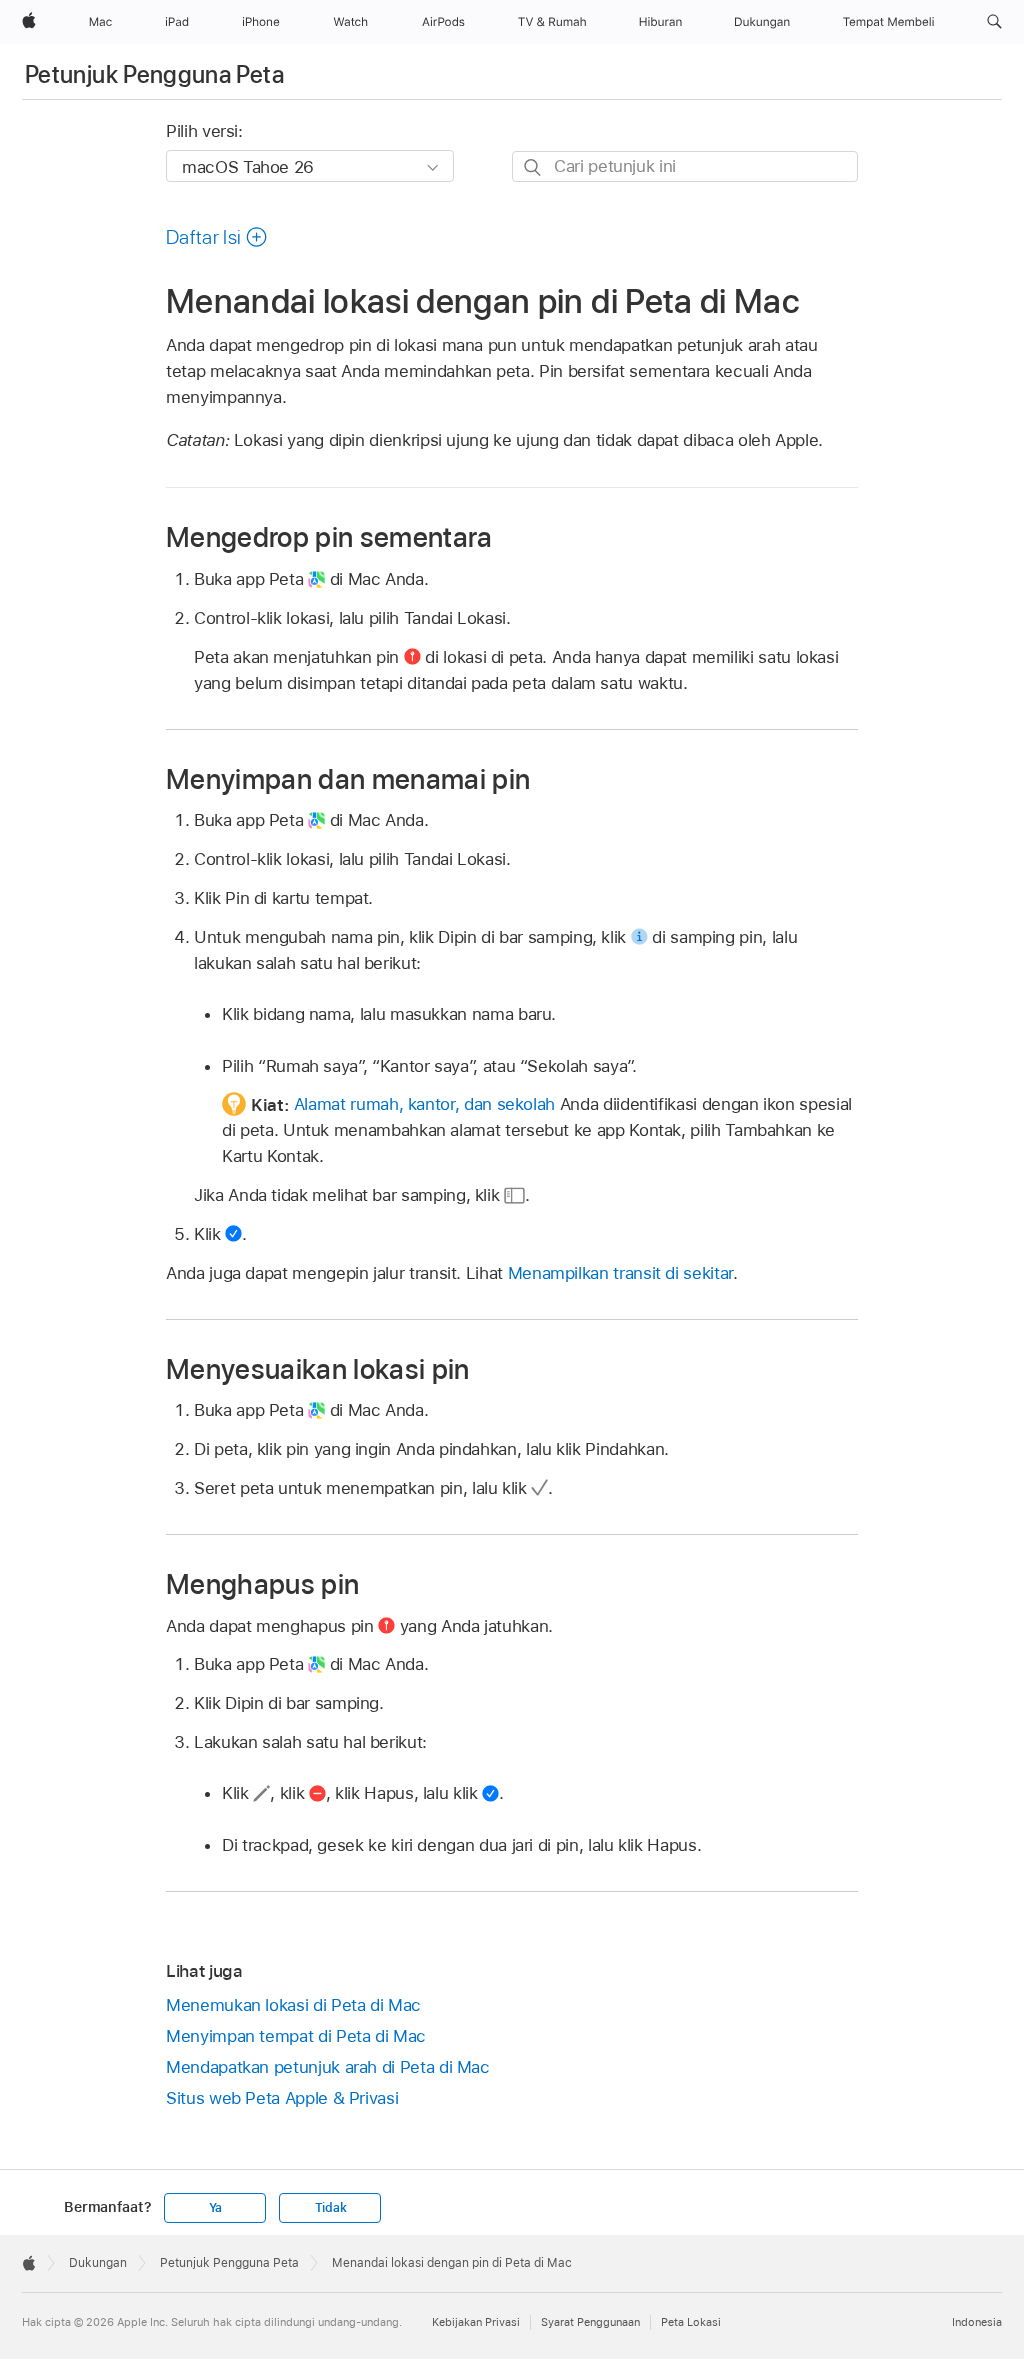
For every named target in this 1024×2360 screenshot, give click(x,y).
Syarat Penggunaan (590, 2322)
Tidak (331, 2208)
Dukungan (98, 2263)
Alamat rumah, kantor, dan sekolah (424, 1104)
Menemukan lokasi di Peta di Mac (293, 2005)
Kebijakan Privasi (476, 2322)
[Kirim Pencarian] (533, 167)
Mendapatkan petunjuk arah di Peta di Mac (328, 2067)
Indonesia (977, 2322)
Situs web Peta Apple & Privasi (282, 2098)
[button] (994, 22)
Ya (216, 2208)
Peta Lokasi (691, 2322)
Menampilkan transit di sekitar (620, 1273)
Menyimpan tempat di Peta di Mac (296, 2036)
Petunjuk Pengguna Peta (154, 74)
